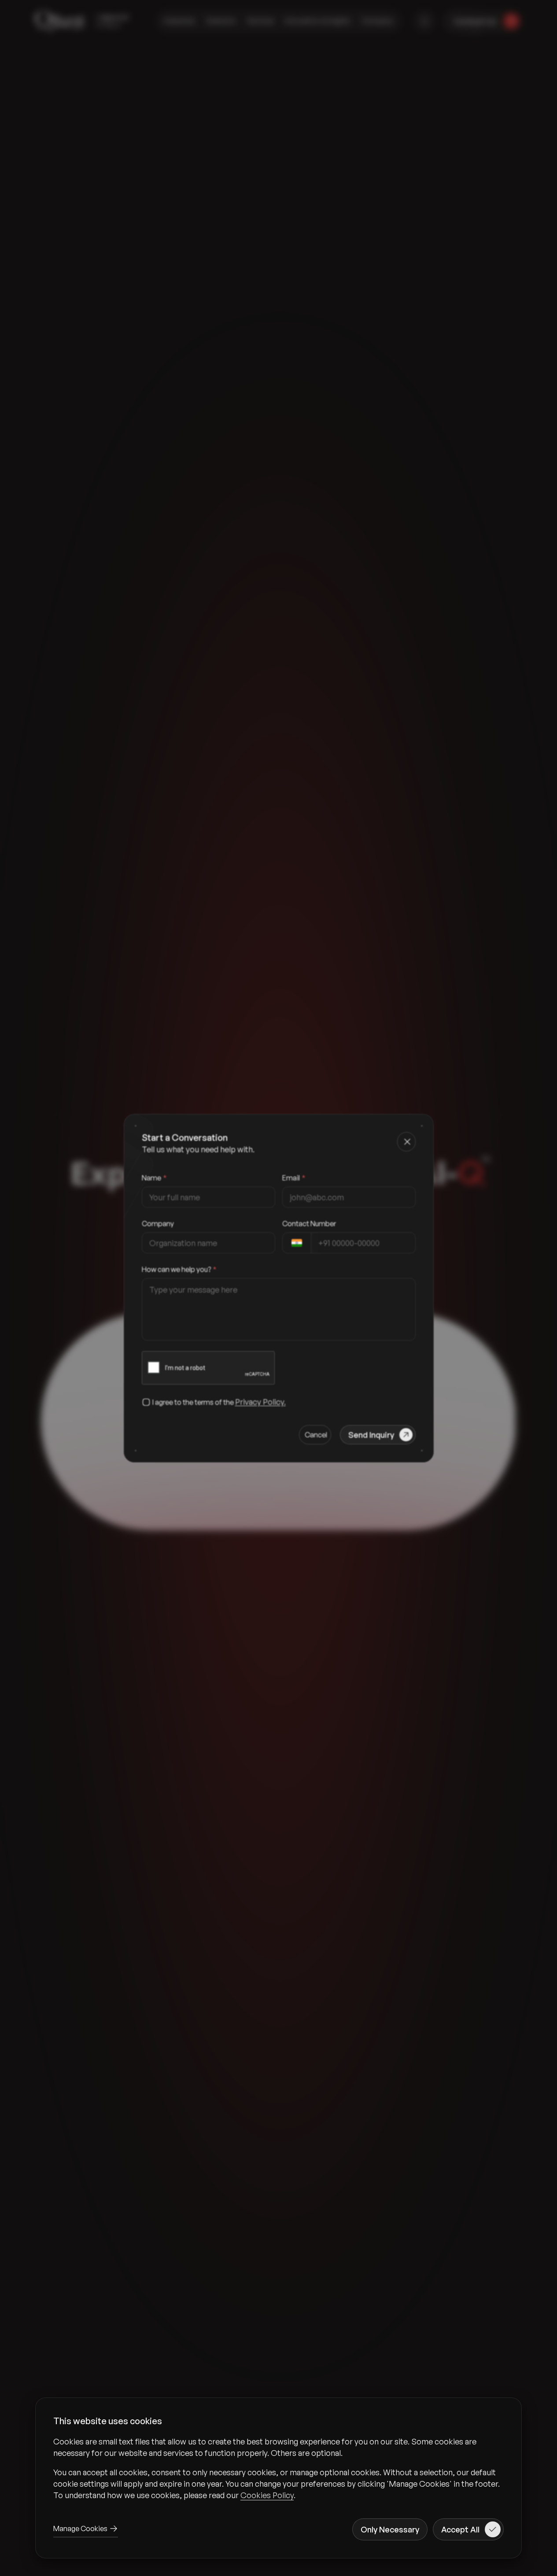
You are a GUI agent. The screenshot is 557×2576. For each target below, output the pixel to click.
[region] (278, 2468)
